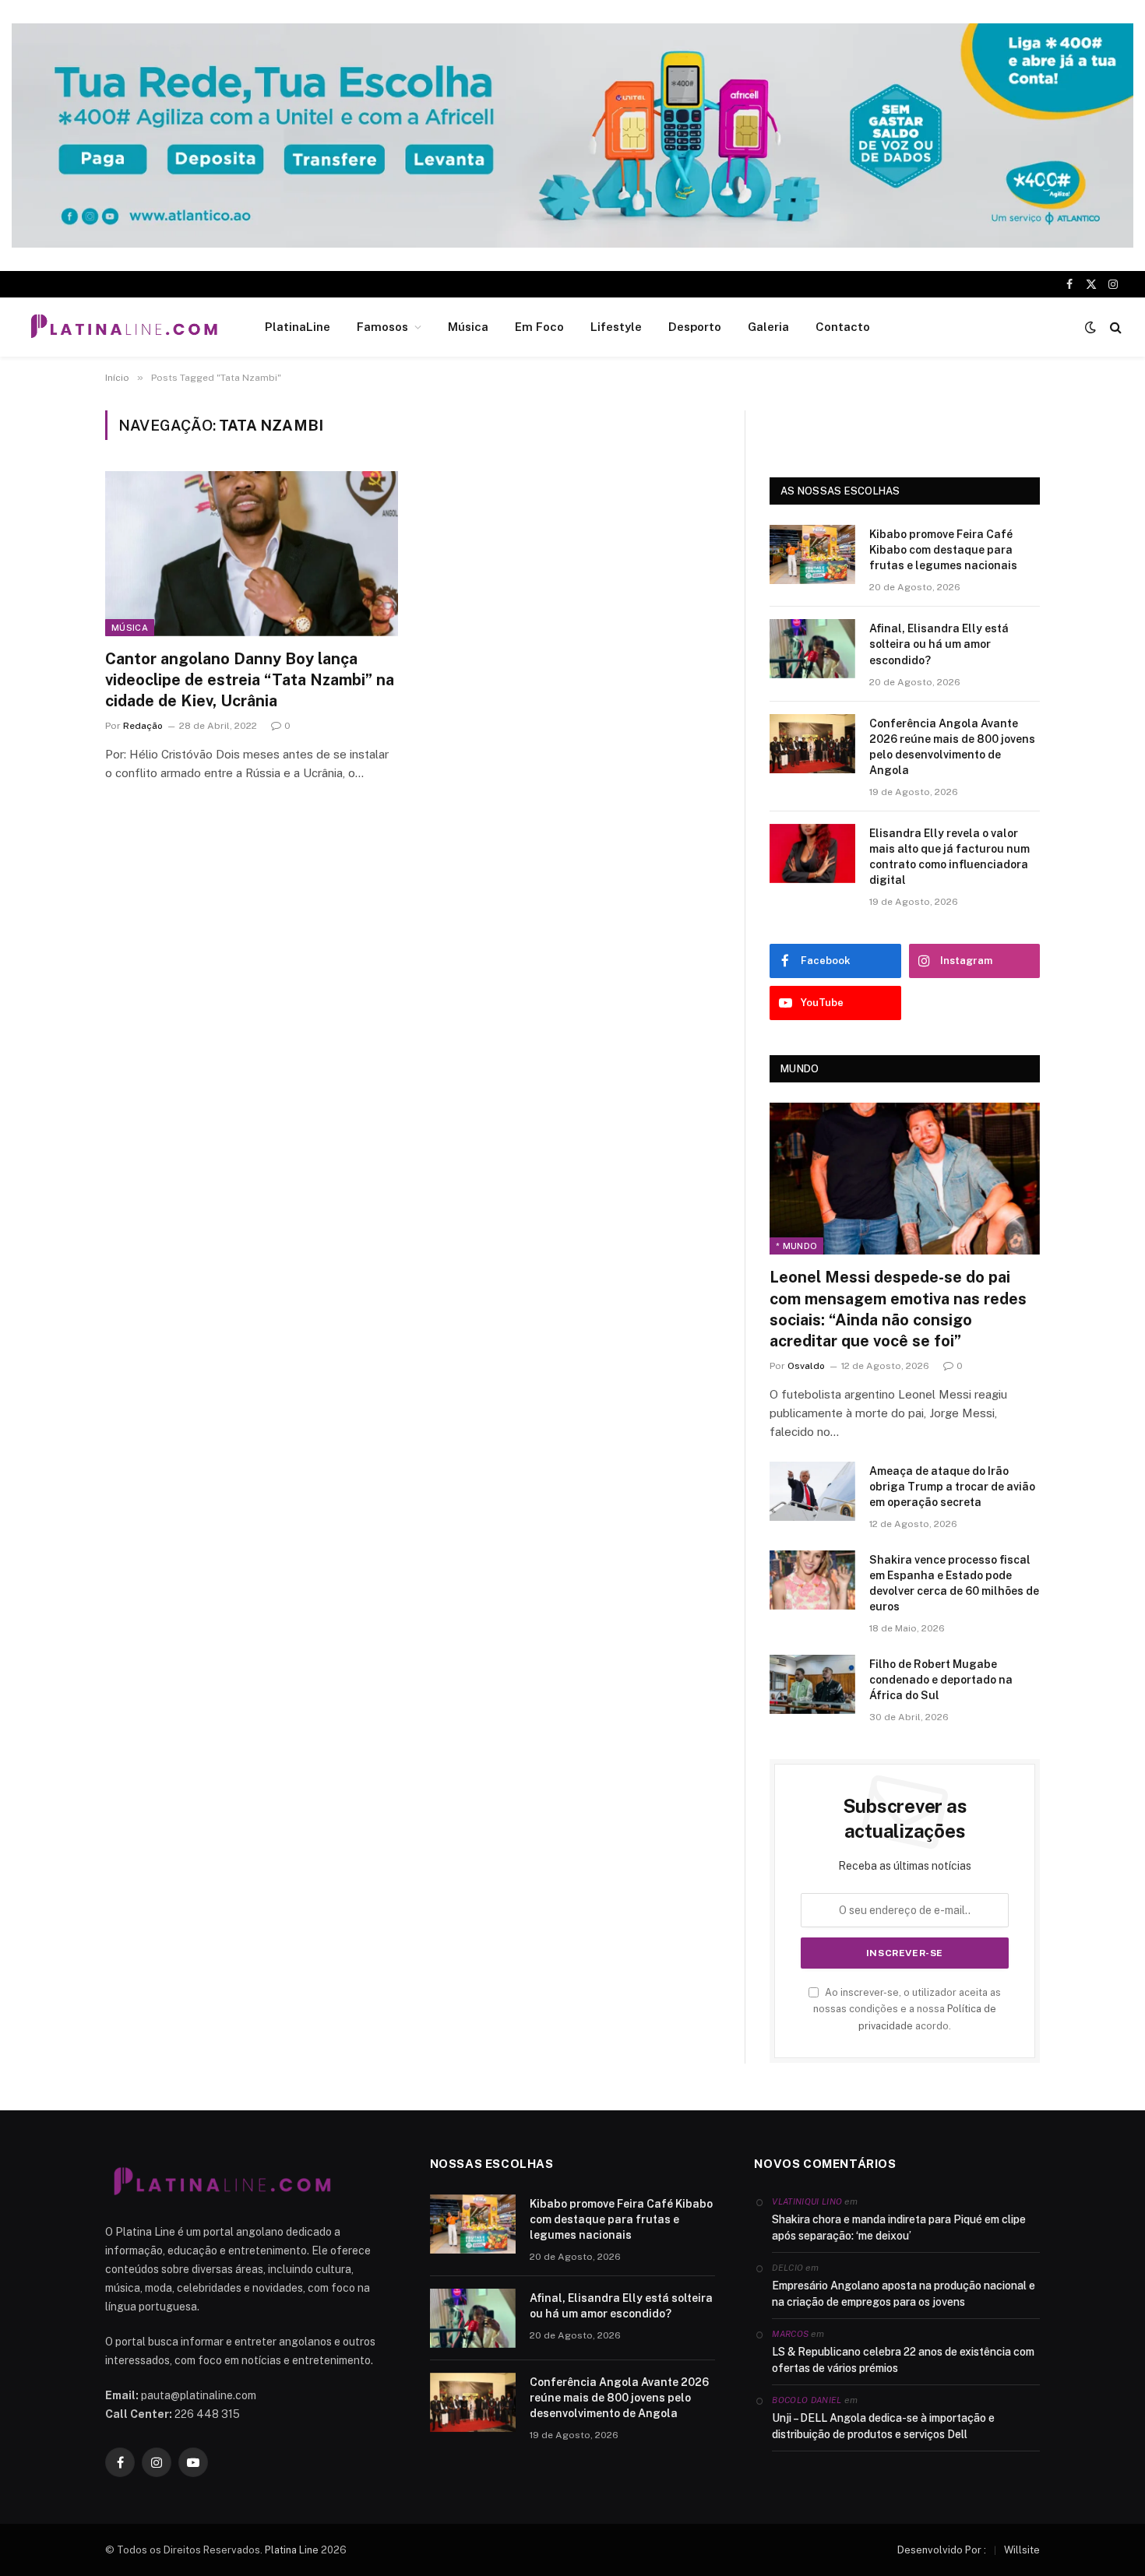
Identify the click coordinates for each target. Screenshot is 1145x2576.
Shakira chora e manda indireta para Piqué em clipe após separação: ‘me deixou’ (899, 2228)
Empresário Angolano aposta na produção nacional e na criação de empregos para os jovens (904, 2294)
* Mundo (796, 1246)
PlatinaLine (298, 327)
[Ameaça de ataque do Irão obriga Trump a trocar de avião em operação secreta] (812, 1491)
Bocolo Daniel (807, 2400)
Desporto (695, 327)
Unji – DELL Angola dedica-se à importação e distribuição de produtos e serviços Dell (883, 2426)
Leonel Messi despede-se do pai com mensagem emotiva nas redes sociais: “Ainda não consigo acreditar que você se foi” (898, 1309)
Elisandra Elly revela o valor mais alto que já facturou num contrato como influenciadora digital (949, 857)
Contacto (843, 327)
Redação (143, 726)
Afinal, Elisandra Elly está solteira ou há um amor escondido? (939, 644)
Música (468, 327)
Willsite (1022, 2550)
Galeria (768, 327)
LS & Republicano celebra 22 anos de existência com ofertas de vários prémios (903, 2360)
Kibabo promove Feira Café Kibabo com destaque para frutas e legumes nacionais (943, 550)
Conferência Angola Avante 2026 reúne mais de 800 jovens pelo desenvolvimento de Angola (952, 747)
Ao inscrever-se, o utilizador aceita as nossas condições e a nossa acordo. (907, 2009)
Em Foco (539, 327)
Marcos (790, 2334)
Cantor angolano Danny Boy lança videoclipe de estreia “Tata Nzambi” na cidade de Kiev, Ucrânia (250, 680)
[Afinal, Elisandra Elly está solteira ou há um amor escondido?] (812, 649)
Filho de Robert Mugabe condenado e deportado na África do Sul (941, 1680)
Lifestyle (616, 327)
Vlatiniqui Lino (807, 2201)
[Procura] (1114, 327)
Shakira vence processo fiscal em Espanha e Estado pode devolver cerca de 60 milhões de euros (954, 1583)
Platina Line (292, 2550)
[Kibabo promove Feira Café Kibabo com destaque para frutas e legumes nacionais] (812, 554)
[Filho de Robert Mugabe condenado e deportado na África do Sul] (812, 1684)
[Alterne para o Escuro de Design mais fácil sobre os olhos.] (1090, 327)
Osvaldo (806, 1366)
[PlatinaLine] (124, 327)
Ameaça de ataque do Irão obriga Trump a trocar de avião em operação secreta (952, 1487)
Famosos (382, 327)
